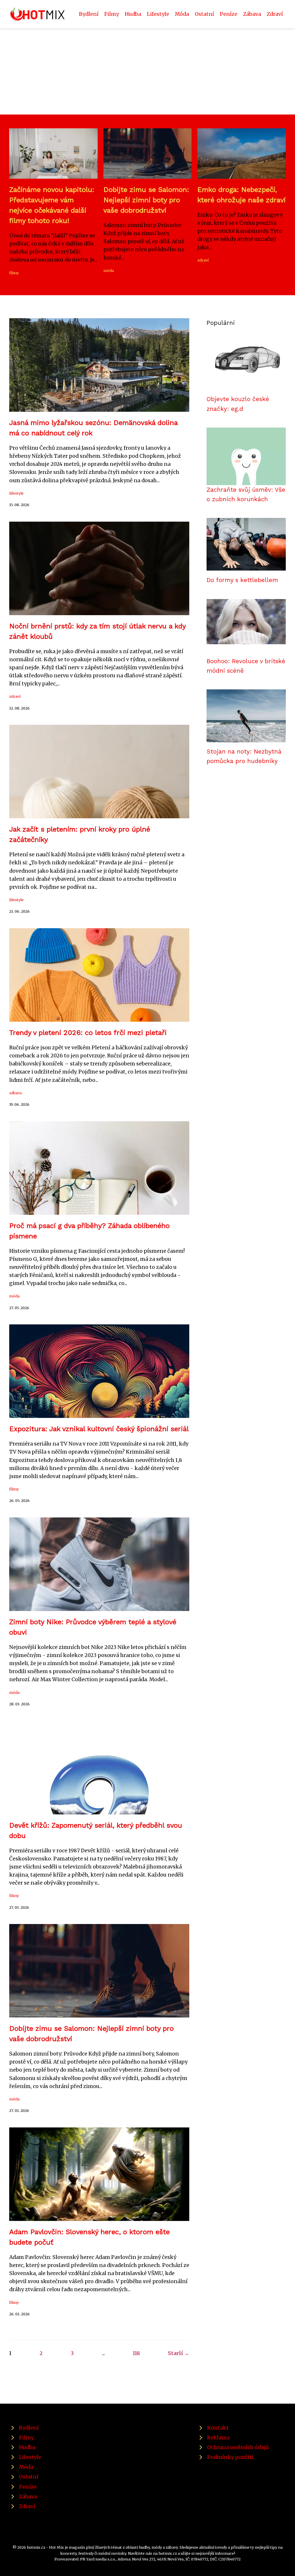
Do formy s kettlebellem (242, 580)
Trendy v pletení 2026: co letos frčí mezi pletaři (88, 1033)
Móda (182, 14)
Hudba (133, 14)
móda (109, 270)
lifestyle (16, 493)
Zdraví (275, 14)
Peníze (229, 14)
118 (136, 2353)
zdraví (203, 260)
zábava (15, 1093)
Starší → (179, 2353)
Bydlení (89, 14)
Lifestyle (158, 14)
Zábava (252, 14)
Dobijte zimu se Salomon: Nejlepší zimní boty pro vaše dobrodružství (146, 200)
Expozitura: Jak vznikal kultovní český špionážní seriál (99, 1429)
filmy (14, 273)
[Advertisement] (147, 71)
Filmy (112, 14)
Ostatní (204, 14)
